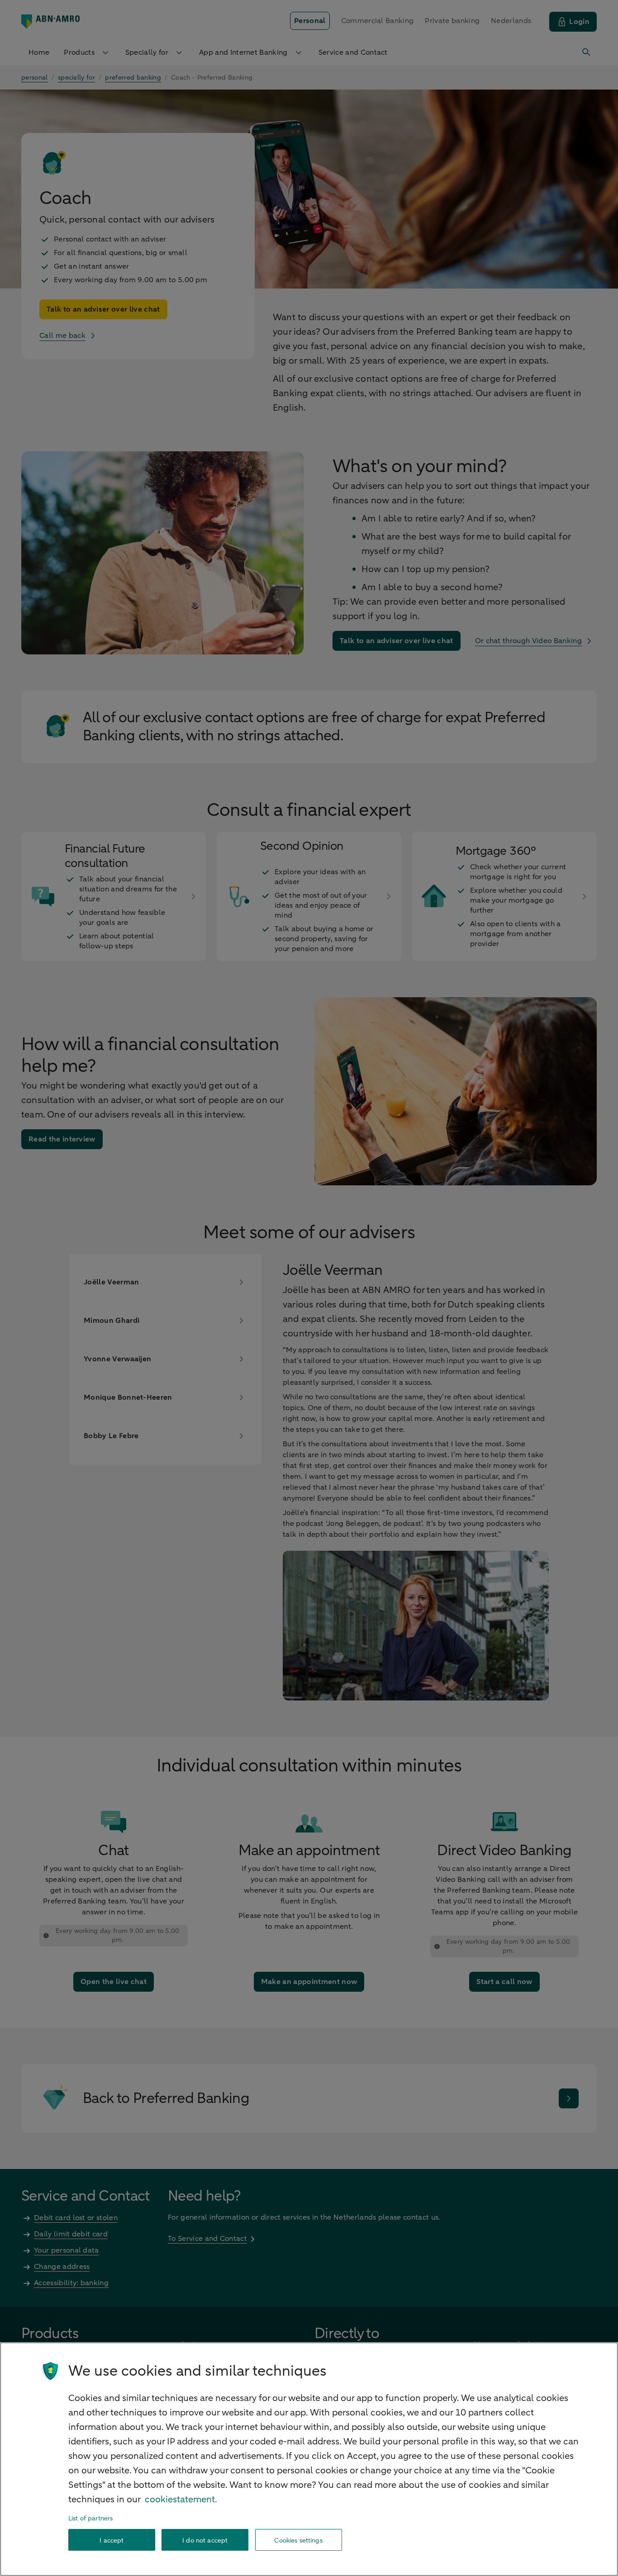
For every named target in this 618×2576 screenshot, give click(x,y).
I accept (112, 2540)
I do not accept (205, 2540)
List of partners (90, 2518)
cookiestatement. (181, 2499)
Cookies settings (298, 2540)
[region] (309, 2459)
